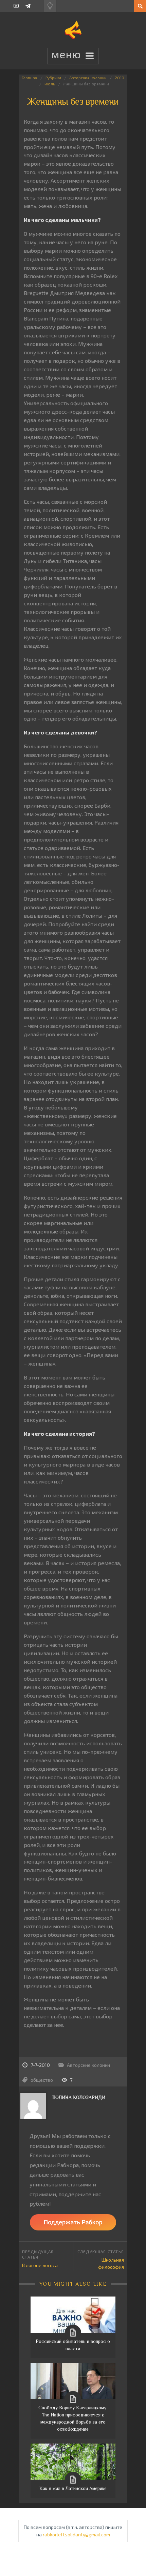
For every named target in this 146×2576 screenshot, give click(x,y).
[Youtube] (16, 6)
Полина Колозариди (79, 2097)
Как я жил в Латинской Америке (73, 2488)
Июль (50, 84)
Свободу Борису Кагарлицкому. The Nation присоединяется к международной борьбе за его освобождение (73, 2418)
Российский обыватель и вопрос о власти (73, 2345)
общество (42, 2080)
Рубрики (53, 78)
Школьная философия (111, 2263)
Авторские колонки (88, 78)
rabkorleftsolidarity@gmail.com (76, 2535)
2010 (120, 78)
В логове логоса (40, 2265)
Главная (30, 78)
